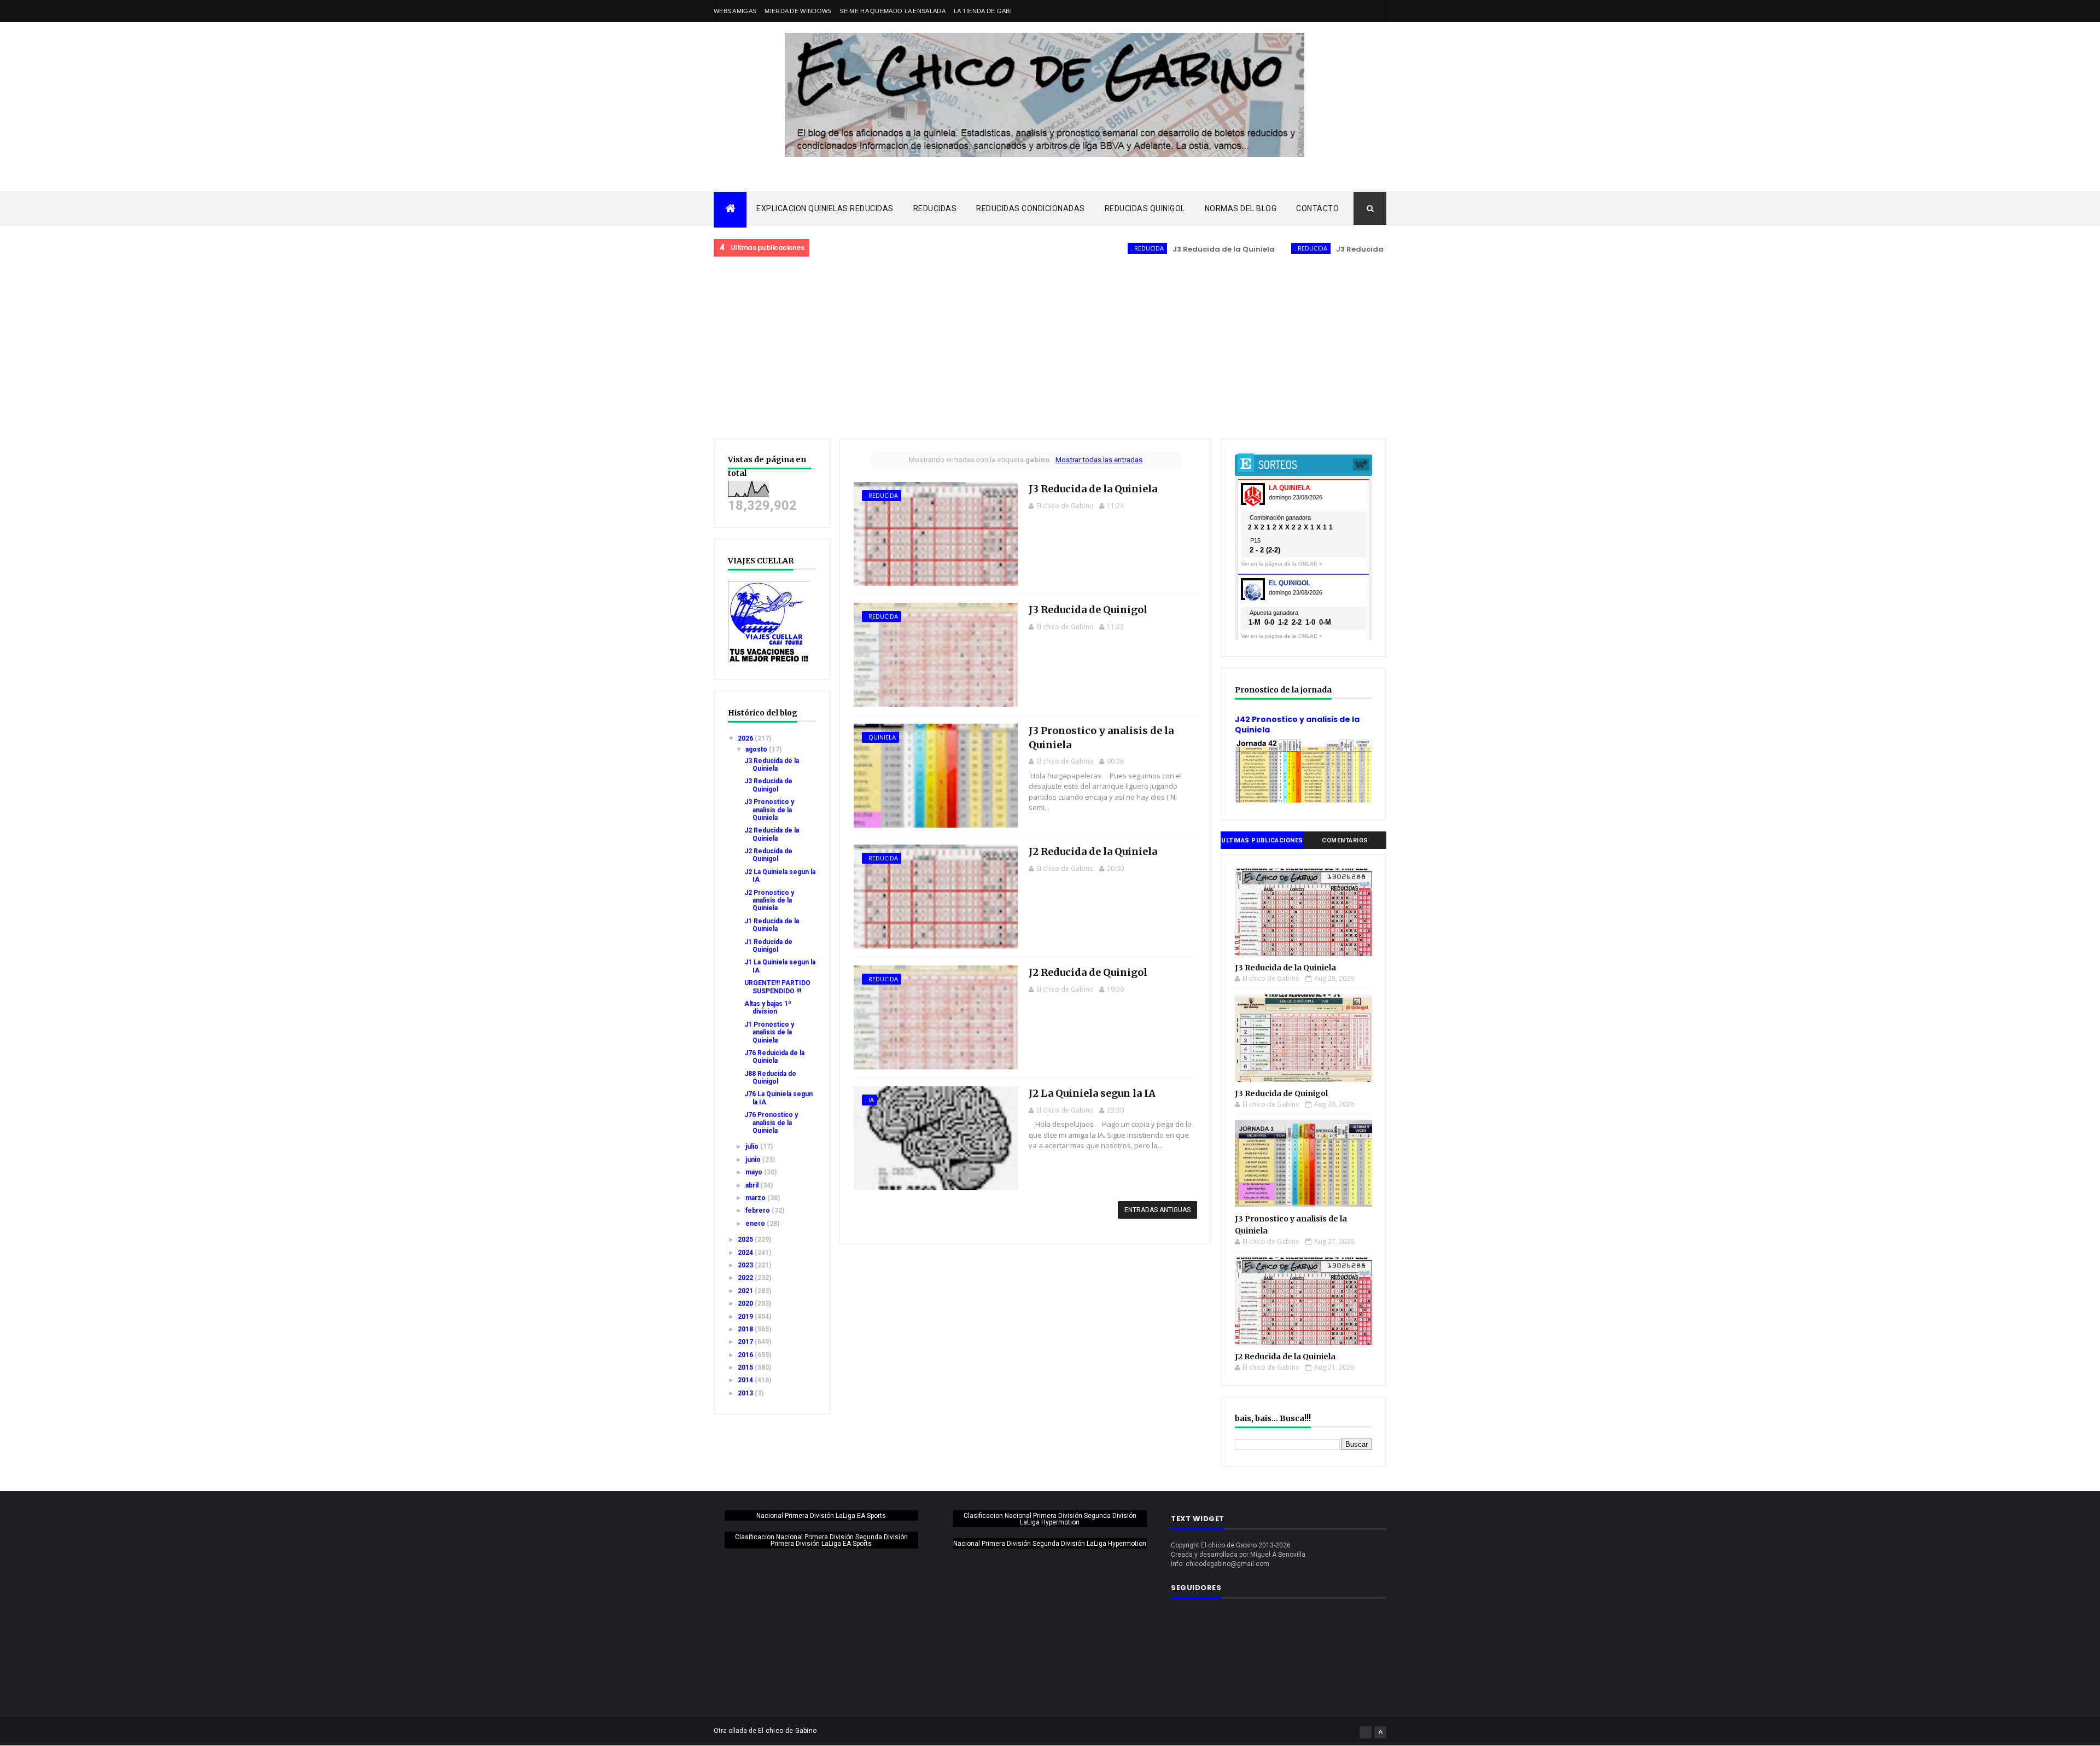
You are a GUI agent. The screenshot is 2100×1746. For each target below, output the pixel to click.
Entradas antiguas (1157, 1210)
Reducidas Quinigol (1145, 208)
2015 (746, 1367)
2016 (746, 1355)
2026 (746, 738)
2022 (746, 1278)
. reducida (1083, 248)
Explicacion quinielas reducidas (825, 208)
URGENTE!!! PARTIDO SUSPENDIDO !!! (777, 987)
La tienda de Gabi (983, 11)
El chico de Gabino (787, 1731)
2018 (746, 1329)
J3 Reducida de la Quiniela (1160, 249)
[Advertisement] (1050, 348)
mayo (755, 1172)
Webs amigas (735, 11)
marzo (756, 1198)
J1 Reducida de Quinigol (768, 946)
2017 (746, 1342)
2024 (746, 1253)
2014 (746, 1380)
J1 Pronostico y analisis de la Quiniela (769, 1032)
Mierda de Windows (798, 11)
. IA (870, 1100)
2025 (746, 1239)
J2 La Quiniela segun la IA (1092, 1093)
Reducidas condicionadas (1031, 208)
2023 (746, 1265)
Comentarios (1345, 840)
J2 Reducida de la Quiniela (772, 834)
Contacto (1317, 208)
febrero (759, 1210)
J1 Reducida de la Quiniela (772, 925)
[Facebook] (1366, 1732)
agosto (757, 749)
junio (754, 1160)
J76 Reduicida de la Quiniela (774, 1057)
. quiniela (880, 737)
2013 (746, 1393)
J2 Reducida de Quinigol (768, 855)
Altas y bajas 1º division (768, 1008)
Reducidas (935, 208)
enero (756, 1224)
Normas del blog (1241, 208)
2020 (746, 1303)
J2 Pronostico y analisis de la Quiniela (769, 901)
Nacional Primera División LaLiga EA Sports (821, 1516)
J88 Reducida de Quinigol (770, 1078)
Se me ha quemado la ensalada (892, 11)
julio (753, 1146)
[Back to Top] (1380, 1732)
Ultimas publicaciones (1262, 840)
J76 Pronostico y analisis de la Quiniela (771, 1123)
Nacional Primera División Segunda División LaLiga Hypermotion (1050, 1544)
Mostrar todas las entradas (1099, 460)
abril (753, 1185)
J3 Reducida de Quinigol (1319, 249)
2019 (746, 1317)
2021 (746, 1291)
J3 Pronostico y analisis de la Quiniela (769, 810)
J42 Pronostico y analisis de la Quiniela (1297, 725)
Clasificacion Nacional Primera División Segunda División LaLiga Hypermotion (1050, 1519)
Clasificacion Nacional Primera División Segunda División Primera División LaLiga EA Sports (821, 1540)
